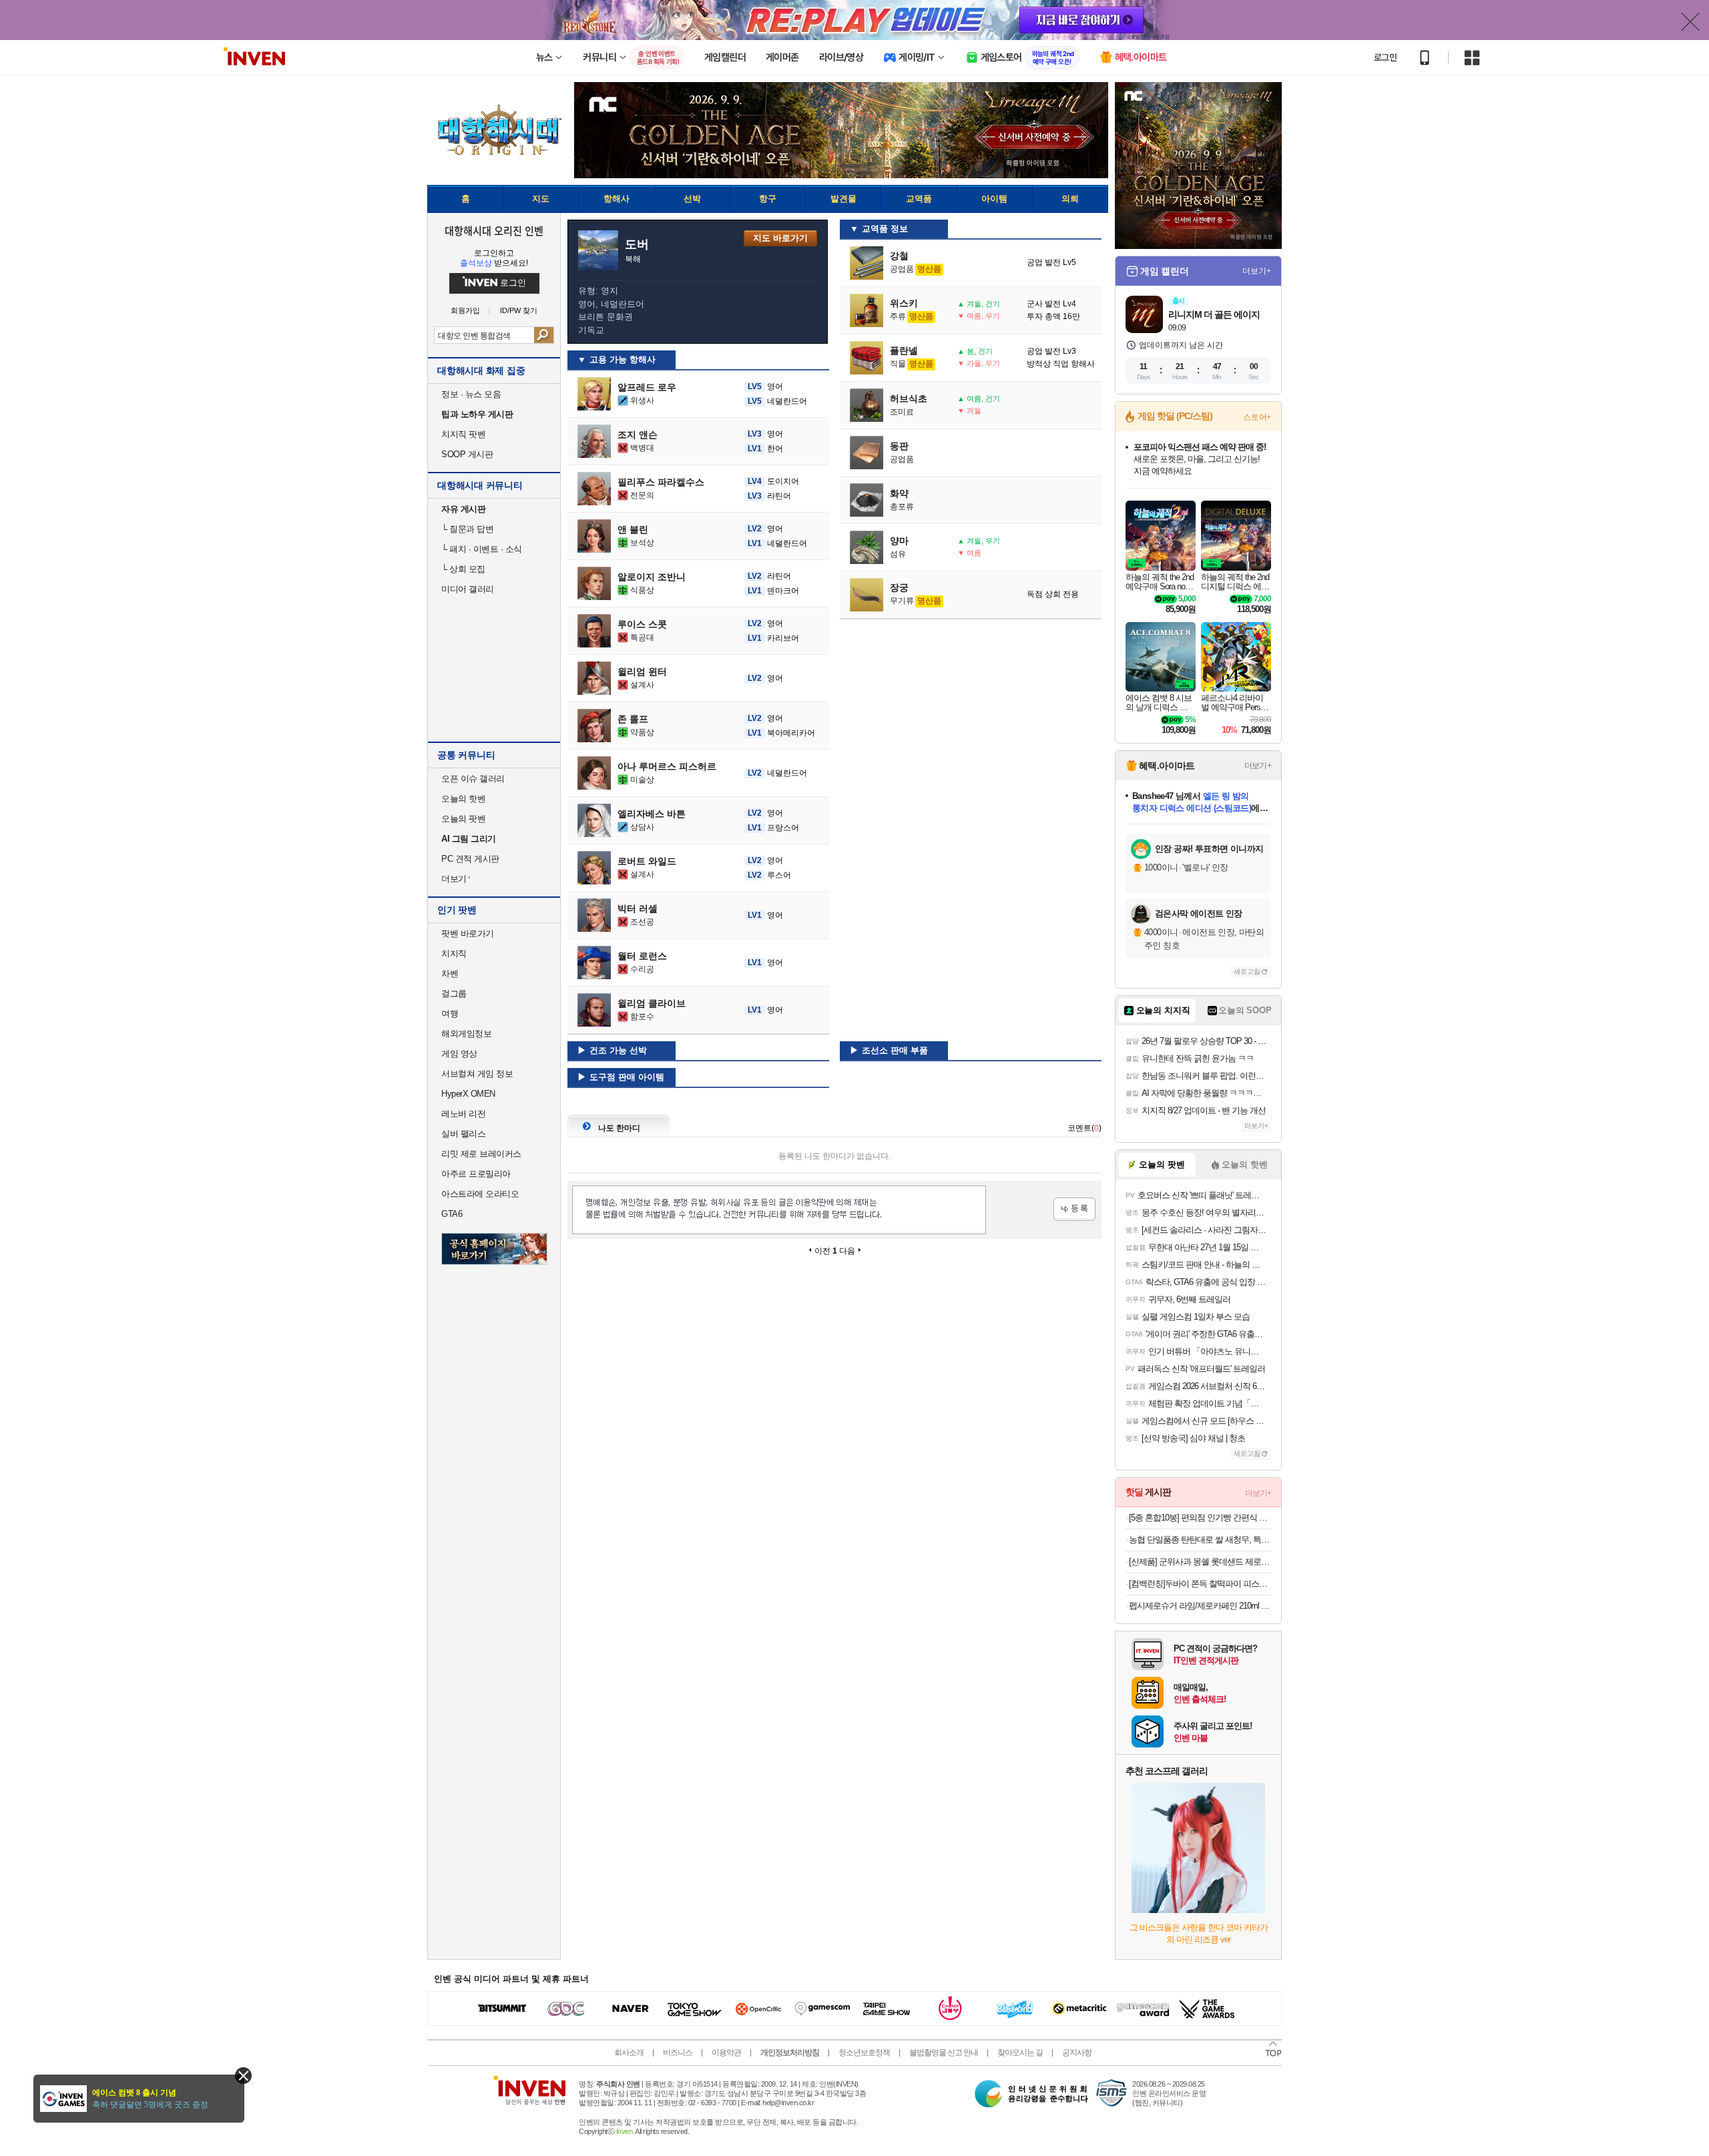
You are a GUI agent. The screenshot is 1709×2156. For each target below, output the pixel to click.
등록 (1074, 1209)
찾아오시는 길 (1020, 2053)
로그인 (1385, 57)
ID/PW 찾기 (519, 311)
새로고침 (1247, 972)
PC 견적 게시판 (470, 859)
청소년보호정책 (864, 2053)
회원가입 (465, 311)
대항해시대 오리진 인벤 (494, 230)
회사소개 (629, 2053)
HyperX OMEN (468, 1094)
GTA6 (452, 1214)
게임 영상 (459, 1054)
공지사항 (1077, 2053)
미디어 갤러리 (468, 589)
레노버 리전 (463, 1114)
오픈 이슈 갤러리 (473, 779)
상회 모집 (463, 569)
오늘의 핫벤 (463, 799)
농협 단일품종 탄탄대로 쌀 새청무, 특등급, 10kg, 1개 (1200, 1540)
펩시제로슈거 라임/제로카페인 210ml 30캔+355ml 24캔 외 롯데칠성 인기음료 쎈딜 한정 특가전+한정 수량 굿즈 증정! (1200, 1606)
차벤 (450, 974)
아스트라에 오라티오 (480, 1194)
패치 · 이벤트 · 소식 (482, 549)
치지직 (454, 954)
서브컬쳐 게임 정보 (477, 1074)
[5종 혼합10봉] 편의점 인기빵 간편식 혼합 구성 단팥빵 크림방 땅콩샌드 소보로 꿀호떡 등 (1200, 1518)
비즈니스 (678, 2053)
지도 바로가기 (780, 238)
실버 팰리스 (463, 1134)
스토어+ (1257, 417)
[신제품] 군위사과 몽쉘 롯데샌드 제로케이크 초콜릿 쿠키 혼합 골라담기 (1200, 1562)
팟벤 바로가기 (468, 933)
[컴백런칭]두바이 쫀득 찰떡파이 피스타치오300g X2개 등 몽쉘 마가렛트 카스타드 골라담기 (1200, 1584)
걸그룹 (454, 994)
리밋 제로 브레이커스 (481, 1154)
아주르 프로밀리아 (476, 1174)
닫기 (243, 2076)
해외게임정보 (466, 1034)
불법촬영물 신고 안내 (944, 2053)
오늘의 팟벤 (463, 819)
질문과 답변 (467, 529)
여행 (450, 1014)
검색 (544, 335)
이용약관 (726, 2053)
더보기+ (1257, 271)
